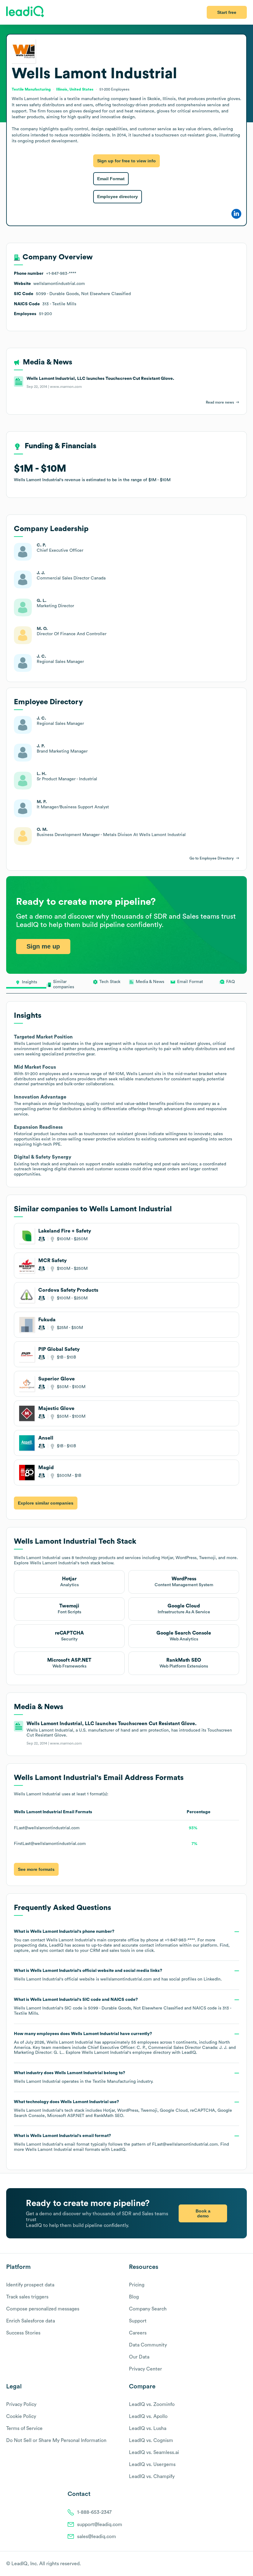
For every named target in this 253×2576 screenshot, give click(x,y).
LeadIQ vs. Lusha (148, 2428)
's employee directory (126, 2053)
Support (138, 2321)
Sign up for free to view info (126, 161)
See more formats (36, 1869)
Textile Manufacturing (114, 2082)
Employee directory (118, 197)
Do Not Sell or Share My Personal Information (56, 2440)
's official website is (118, 1975)
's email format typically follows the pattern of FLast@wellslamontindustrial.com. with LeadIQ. (121, 2143)
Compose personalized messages (43, 2309)
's (122, 2007)
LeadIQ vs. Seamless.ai (154, 2452)
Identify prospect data (30, 2285)
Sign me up (43, 946)
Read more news (220, 402)
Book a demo (203, 2213)
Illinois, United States (75, 89)
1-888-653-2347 (94, 2512)
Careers (138, 2333)
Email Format (111, 179)
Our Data (139, 2357)
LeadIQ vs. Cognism (151, 2440)
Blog (134, 2297)
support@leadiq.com (100, 2525)
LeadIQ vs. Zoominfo (152, 2404)
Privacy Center (145, 2369)
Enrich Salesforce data (31, 2321)
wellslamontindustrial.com (126, 1979)
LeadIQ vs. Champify (152, 2476)
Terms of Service (24, 2428)
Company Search (148, 2309)
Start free (227, 12)
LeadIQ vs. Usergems (152, 2464)
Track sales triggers (27, 2297)
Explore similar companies (46, 1503)
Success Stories (23, 2333)
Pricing (137, 2285)
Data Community (148, 2345)
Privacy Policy (21, 2404)
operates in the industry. (84, 2077)
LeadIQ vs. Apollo (148, 2416)
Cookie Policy (21, 2416)
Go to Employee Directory (212, 858)
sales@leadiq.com (97, 2537)
